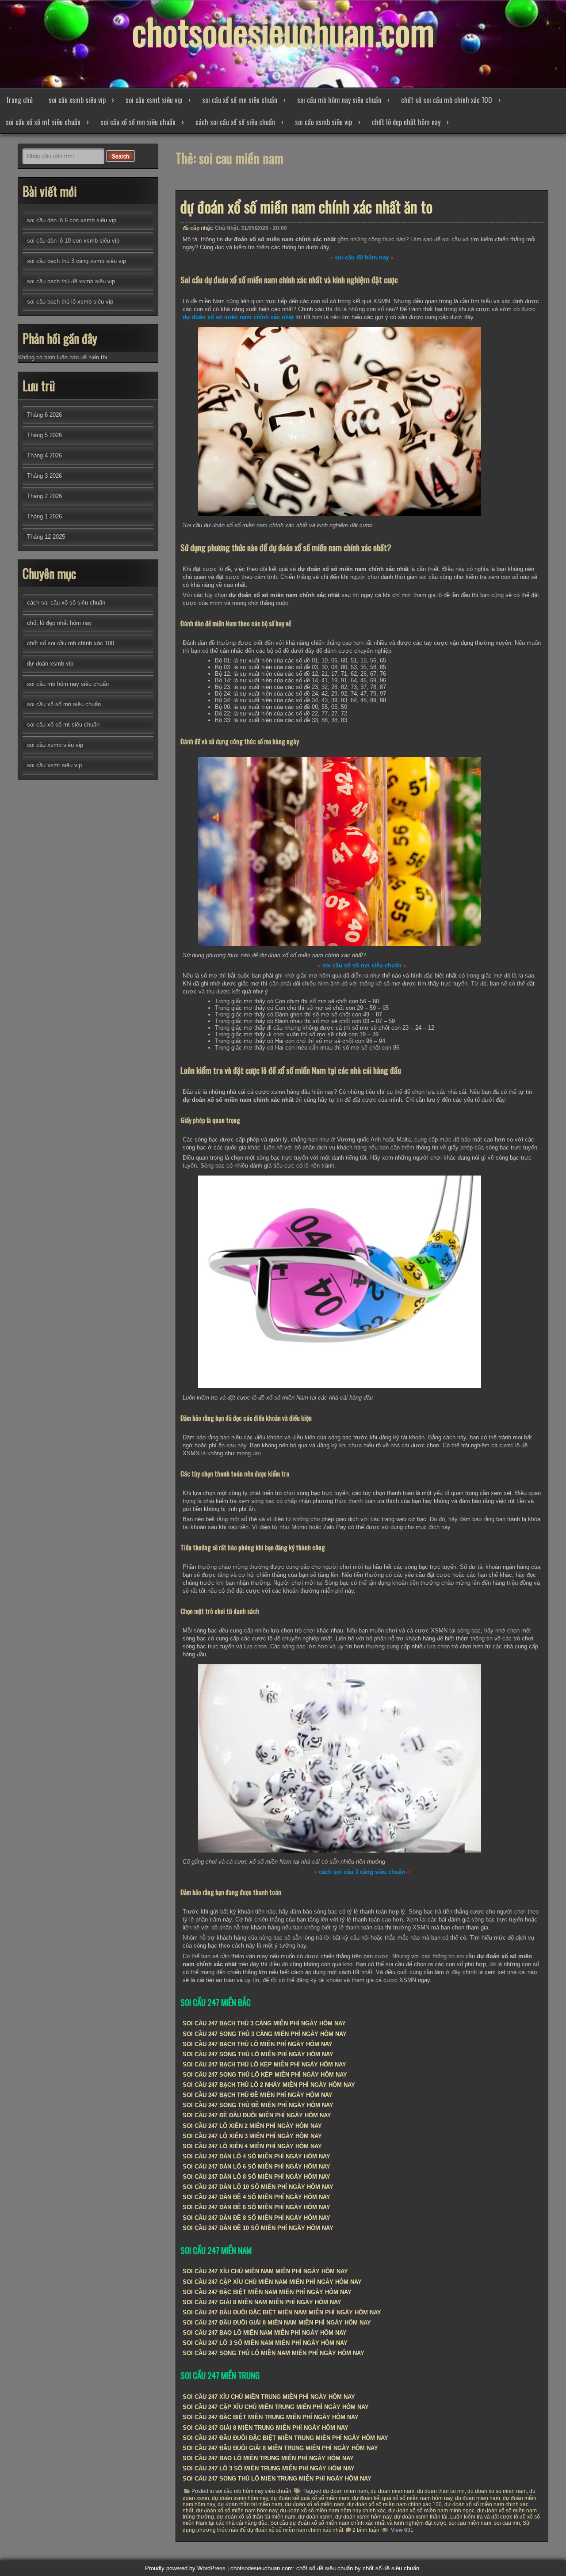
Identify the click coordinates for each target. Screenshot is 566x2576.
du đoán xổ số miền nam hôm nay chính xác (333, 2511)
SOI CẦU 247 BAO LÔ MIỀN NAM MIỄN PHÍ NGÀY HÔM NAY (265, 2333)
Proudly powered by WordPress (185, 2568)
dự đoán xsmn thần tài (421, 2517)
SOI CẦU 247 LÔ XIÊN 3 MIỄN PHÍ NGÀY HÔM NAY (252, 2136)
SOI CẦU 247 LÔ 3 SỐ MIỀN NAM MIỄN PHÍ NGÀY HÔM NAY (265, 2343)
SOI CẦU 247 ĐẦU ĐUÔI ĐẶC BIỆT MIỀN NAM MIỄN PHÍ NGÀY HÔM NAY (282, 2312)
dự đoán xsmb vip (50, 664)
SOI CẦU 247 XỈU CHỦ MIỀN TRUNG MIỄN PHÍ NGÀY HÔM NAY (269, 2397)
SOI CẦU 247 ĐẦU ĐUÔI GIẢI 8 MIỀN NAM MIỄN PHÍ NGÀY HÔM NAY (277, 2323)
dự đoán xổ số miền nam (315, 2504)
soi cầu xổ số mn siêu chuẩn (240, 100)
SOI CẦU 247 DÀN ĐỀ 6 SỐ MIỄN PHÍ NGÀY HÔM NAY (256, 2207)
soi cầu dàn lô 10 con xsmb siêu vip (73, 241)
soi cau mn (507, 2523)
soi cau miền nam (470, 2523)
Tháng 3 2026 (44, 476)
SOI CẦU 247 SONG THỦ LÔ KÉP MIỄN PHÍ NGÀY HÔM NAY (265, 2075)
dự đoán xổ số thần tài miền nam (256, 2517)
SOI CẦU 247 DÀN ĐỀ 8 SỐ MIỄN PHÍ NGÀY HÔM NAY (256, 2218)
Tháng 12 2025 (46, 537)
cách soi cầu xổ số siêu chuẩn (235, 122)
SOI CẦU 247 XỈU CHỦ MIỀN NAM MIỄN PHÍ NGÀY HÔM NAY (265, 2271)
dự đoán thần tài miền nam (250, 2504)
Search (120, 156)
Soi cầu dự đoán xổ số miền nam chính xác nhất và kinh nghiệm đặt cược (358, 2523)
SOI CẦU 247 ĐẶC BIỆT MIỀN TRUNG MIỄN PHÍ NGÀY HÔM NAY (271, 2417)
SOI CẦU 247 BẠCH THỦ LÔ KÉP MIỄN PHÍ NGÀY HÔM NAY (264, 2064)
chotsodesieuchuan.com (283, 31)
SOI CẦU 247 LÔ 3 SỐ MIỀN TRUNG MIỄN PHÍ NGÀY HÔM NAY (269, 2468)
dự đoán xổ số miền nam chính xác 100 (394, 2504)
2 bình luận (366, 2530)
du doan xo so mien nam (497, 2491)
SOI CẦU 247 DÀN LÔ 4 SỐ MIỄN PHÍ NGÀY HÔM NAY (256, 2156)
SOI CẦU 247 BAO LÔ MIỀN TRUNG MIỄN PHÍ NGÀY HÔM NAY (268, 2458)
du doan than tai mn (441, 2491)
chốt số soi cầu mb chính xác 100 (447, 100)
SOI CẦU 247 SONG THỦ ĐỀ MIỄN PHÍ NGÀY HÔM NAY (258, 2105)
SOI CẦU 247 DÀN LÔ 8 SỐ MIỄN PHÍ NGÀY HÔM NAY (256, 2177)
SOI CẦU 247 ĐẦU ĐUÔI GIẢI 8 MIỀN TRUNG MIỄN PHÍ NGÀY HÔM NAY (280, 2448)
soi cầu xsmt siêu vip (154, 100)
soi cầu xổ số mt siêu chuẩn (43, 122)
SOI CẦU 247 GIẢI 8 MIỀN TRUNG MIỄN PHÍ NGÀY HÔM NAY (266, 2428)
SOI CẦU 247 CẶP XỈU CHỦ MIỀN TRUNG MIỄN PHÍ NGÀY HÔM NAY (276, 2407)
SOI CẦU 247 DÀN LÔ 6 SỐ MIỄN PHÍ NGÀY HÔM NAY (256, 2167)
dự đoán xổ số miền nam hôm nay (237, 2511)
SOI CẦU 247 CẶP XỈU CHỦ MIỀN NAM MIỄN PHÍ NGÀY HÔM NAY (272, 2282)
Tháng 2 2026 (44, 496)
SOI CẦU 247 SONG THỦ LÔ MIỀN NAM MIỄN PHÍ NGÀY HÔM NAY (273, 2353)
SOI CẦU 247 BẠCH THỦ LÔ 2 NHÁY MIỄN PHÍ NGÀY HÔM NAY (269, 2085)
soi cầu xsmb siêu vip (77, 100)
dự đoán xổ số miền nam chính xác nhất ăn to (306, 206)
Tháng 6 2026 (44, 415)
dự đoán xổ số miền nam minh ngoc (431, 2511)
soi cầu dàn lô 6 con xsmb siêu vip (72, 220)
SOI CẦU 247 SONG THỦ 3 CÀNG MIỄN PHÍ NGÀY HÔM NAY (265, 2034)
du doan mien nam (345, 2491)
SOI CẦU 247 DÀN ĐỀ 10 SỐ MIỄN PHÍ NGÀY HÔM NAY (258, 2228)
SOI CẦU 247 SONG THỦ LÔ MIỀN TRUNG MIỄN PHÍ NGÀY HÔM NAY (277, 2479)
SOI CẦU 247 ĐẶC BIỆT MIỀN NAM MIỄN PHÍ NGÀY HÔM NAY (267, 2292)
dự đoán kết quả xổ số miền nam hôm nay (402, 2498)
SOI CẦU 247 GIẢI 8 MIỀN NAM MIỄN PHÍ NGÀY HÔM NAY (262, 2302)
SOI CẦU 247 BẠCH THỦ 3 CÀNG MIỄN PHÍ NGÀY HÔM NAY (264, 2023)
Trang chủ (19, 100)
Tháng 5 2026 (44, 435)
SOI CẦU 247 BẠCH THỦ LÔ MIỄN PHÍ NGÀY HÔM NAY (258, 2044)
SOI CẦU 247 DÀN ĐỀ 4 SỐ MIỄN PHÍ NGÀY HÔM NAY (256, 2197)
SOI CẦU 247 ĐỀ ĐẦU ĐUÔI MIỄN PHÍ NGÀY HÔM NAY (257, 2115)
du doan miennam (392, 2491)
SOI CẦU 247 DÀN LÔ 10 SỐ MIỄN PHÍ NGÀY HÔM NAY (258, 2187)
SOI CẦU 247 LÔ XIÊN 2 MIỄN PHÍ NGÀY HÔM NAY (252, 2126)
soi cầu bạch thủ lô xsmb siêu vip (70, 302)
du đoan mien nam (478, 2498)
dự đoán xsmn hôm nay (363, 2517)
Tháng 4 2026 (44, 455)
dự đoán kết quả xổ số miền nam (310, 2498)
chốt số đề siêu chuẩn (391, 2568)
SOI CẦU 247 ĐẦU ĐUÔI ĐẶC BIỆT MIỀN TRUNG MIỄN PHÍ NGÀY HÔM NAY (285, 2438)
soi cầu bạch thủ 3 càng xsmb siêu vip (76, 261)
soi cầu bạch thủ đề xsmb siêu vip (71, 281)
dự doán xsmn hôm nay (240, 2498)
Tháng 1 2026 (44, 516)
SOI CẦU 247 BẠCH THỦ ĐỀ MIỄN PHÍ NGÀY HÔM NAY (258, 2095)
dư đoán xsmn (315, 2517)
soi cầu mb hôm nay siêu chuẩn (339, 100)
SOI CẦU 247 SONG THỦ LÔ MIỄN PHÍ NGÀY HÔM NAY (258, 2054)
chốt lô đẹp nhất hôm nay (406, 122)
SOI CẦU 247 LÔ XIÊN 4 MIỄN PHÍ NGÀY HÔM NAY (252, 2146)
